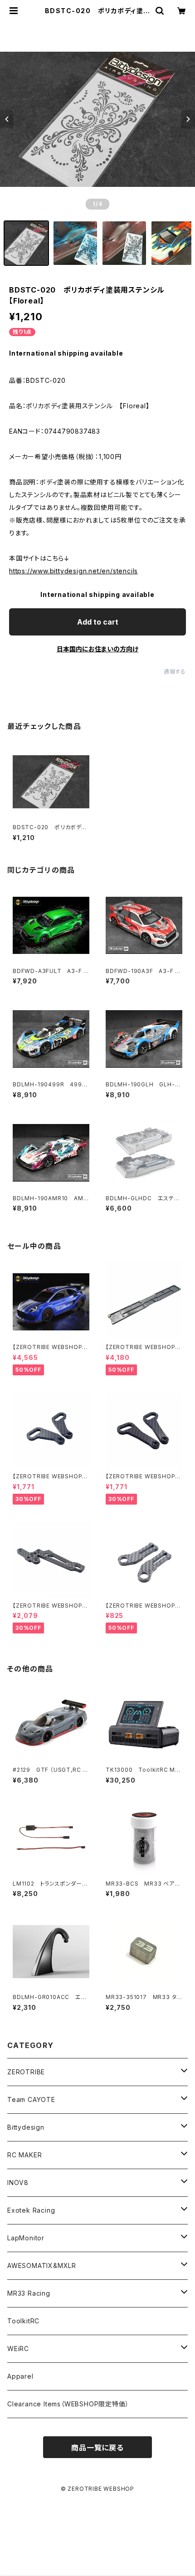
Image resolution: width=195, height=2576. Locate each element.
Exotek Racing (31, 2210)
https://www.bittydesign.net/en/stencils (73, 571)
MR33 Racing (29, 2293)
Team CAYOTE (31, 2099)
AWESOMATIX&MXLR (42, 2266)
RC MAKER (24, 2155)
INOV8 (18, 2183)
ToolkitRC (23, 2321)
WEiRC (18, 2349)
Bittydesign (26, 2127)
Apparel (20, 2376)
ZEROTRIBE (26, 2072)
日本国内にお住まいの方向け (97, 649)
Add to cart (98, 622)
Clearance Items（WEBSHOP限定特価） (68, 2404)
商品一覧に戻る (97, 2448)
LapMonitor (26, 2238)
